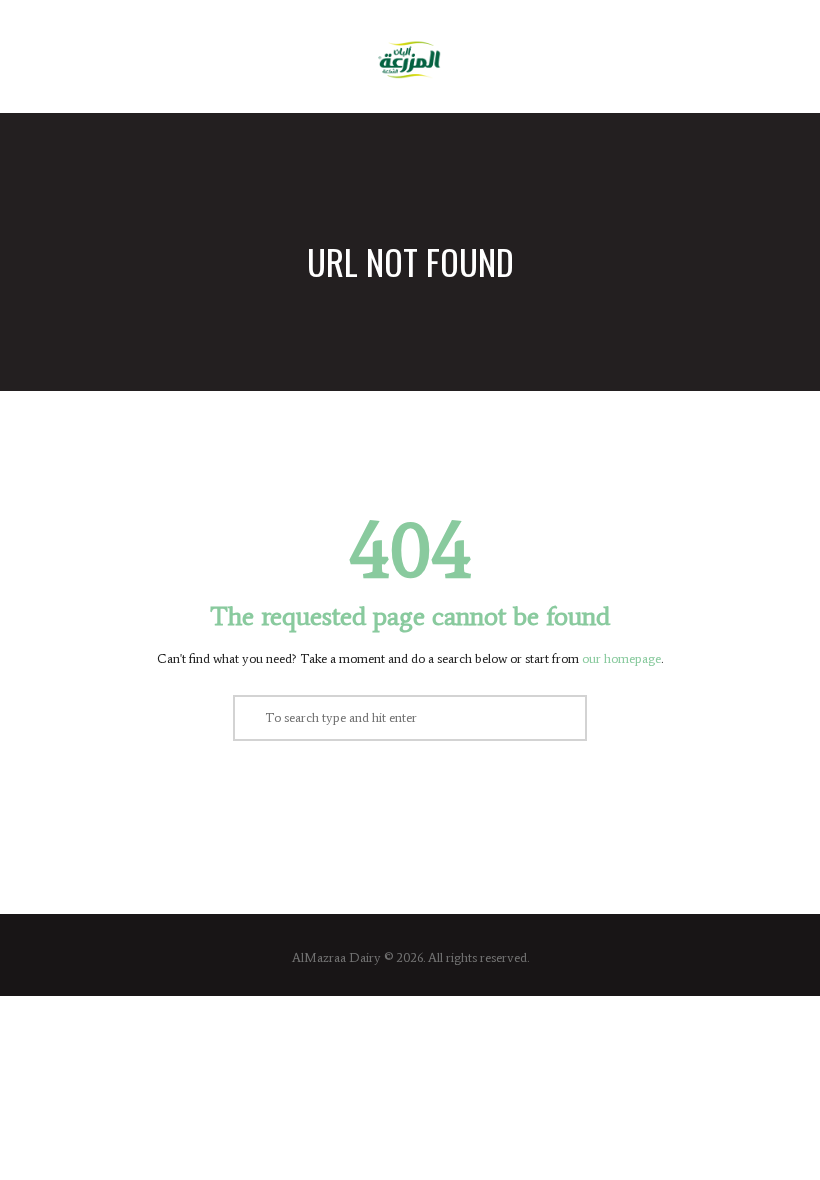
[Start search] (248, 718)
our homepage (621, 658)
